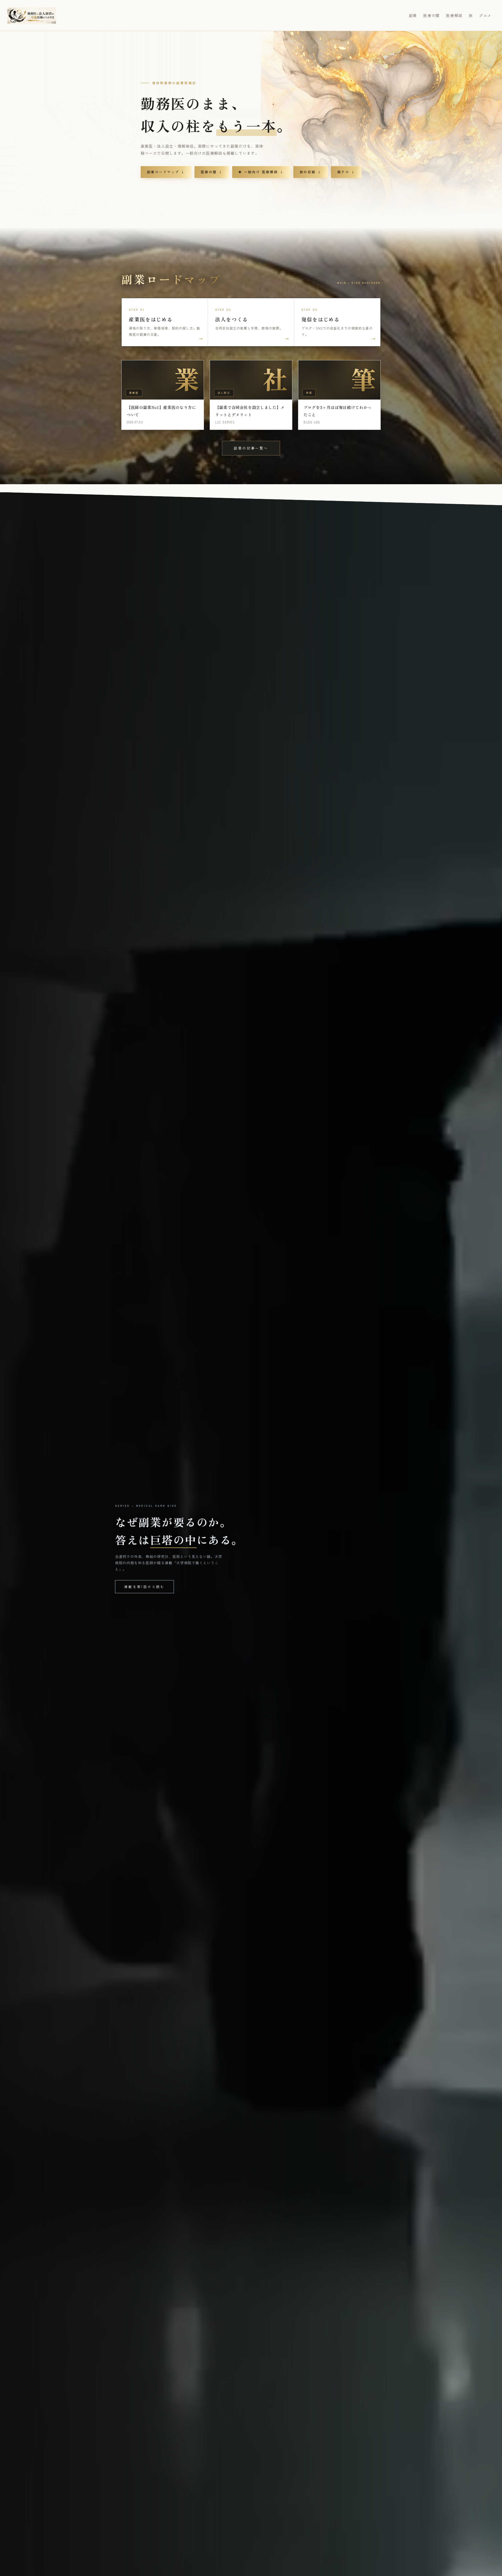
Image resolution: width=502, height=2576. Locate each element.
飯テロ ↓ (346, 172)
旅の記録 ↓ (311, 172)
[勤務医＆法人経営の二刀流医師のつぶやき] (32, 15)
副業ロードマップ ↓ (166, 172)
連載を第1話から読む (144, 1587)
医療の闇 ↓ (212, 172)
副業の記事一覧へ (251, 448)
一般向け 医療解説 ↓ (261, 172)
